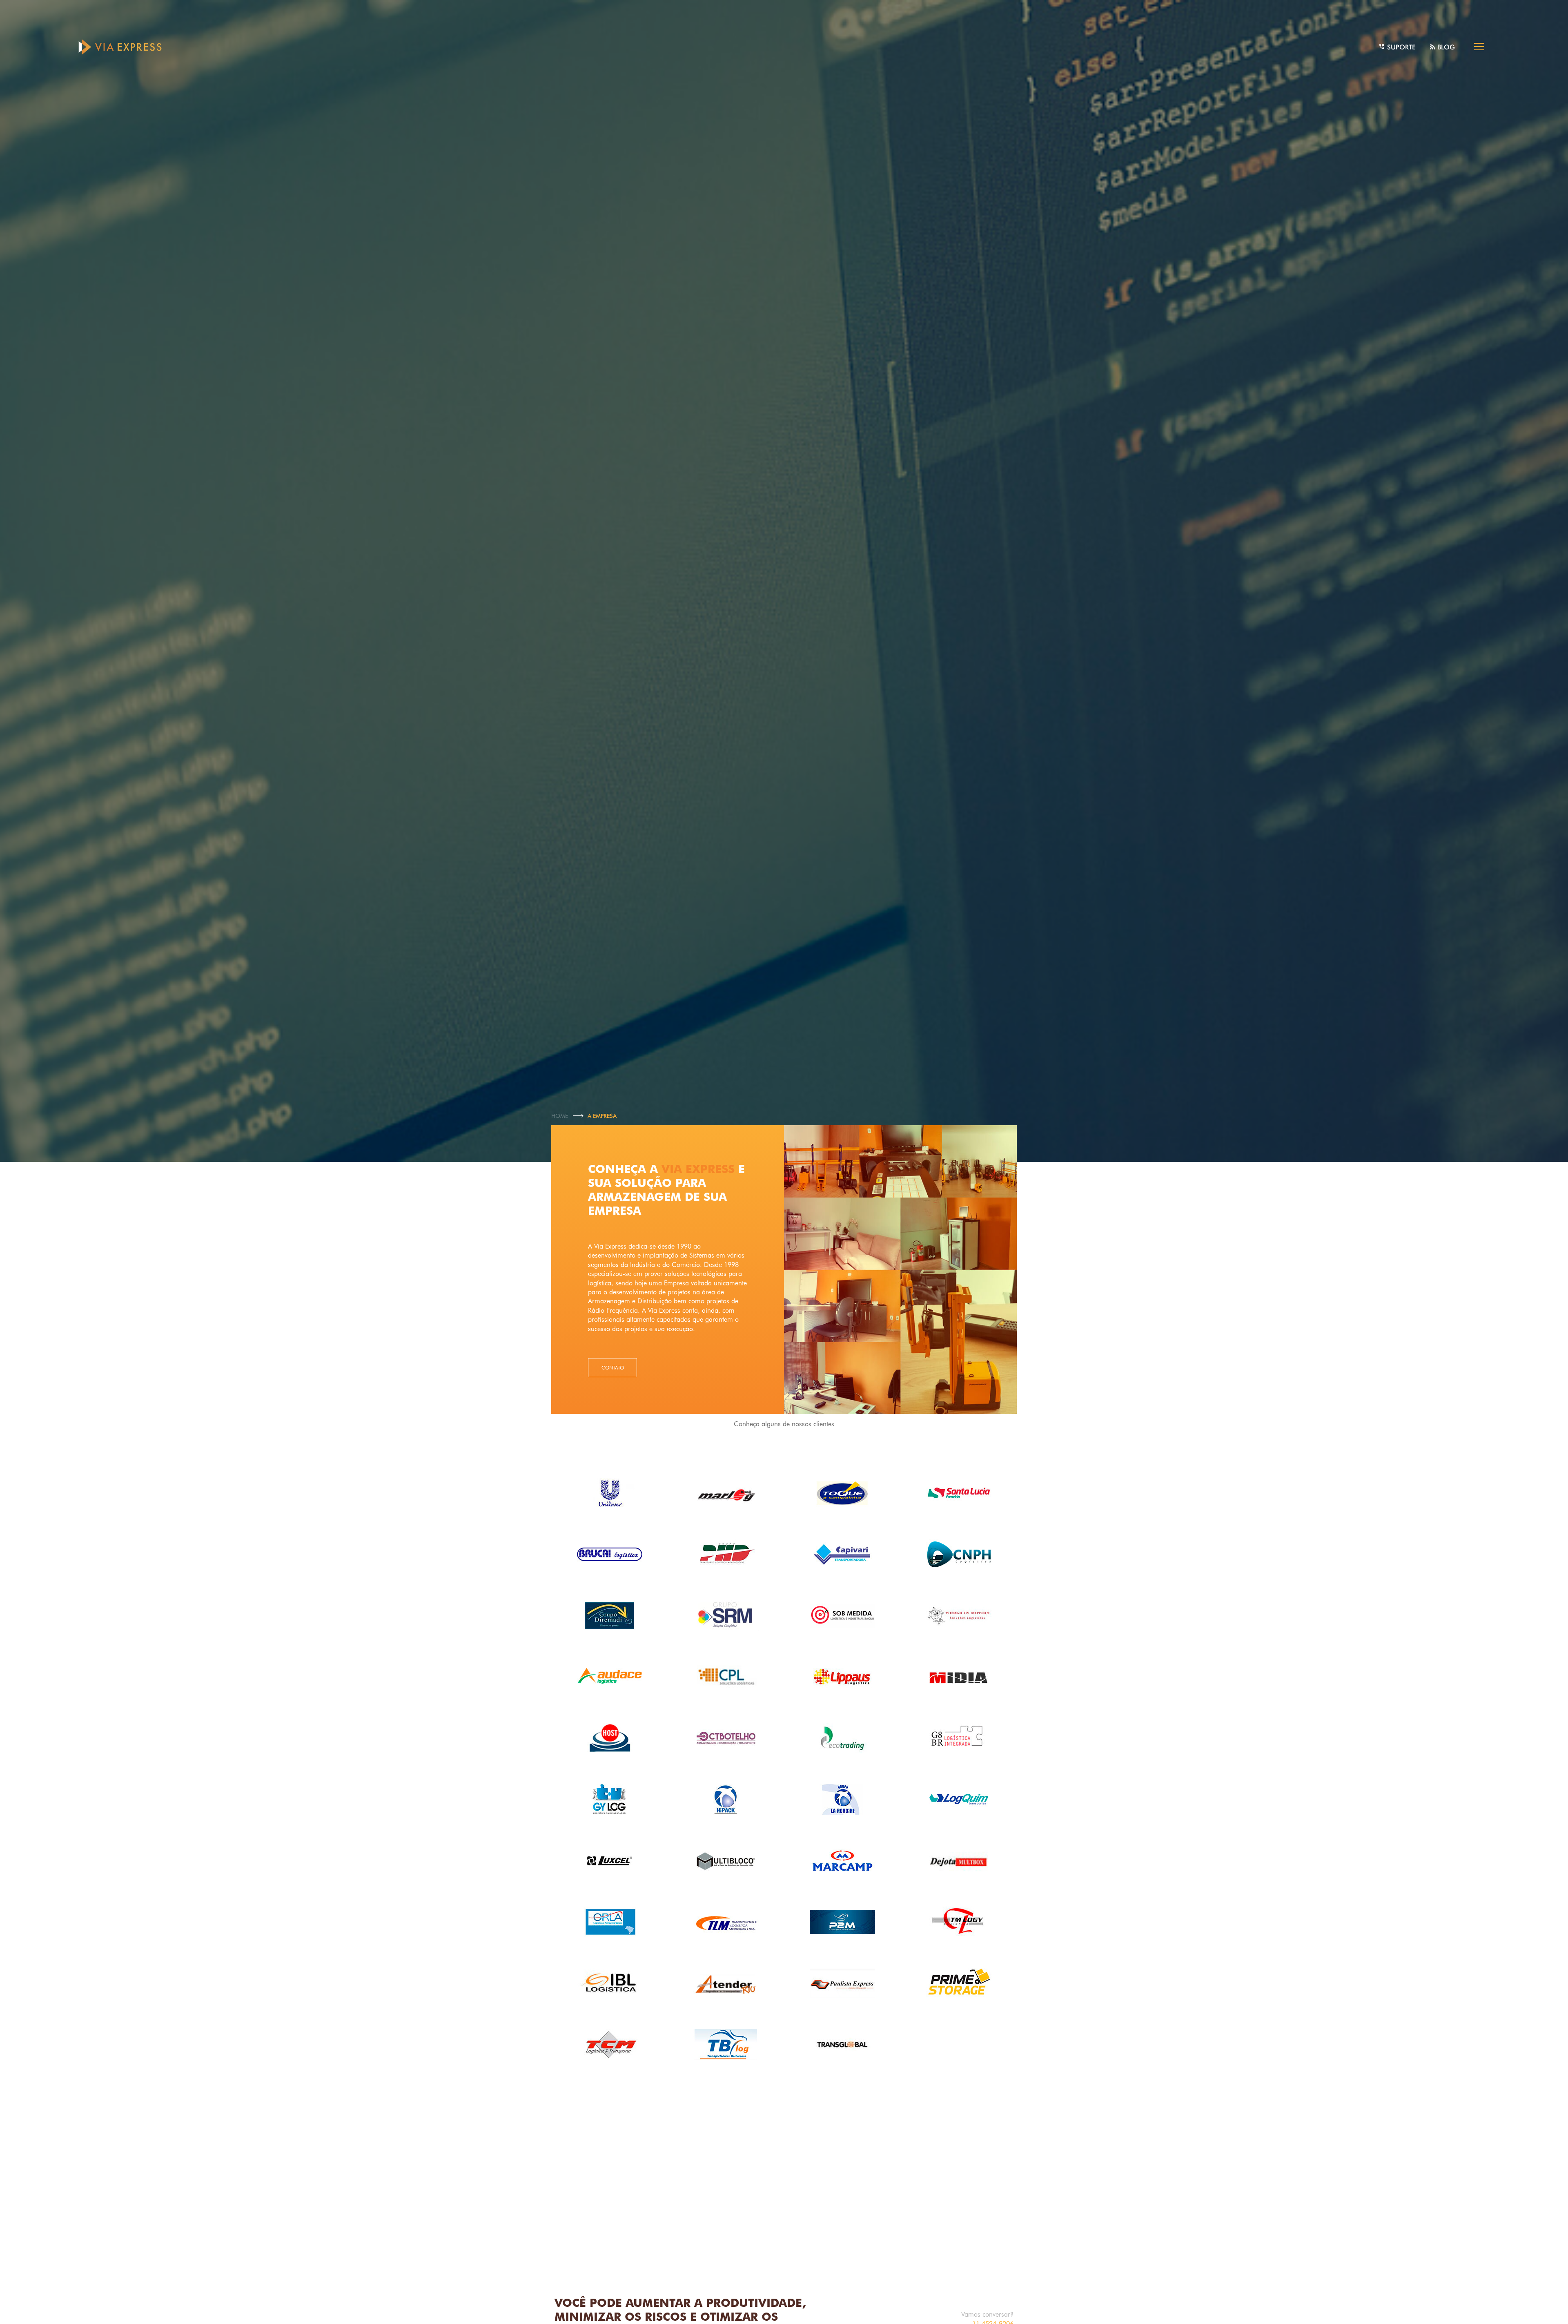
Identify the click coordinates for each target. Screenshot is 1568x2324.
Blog (1445, 47)
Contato (613, 1368)
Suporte (1400, 47)
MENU (1479, 47)
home (560, 1116)
